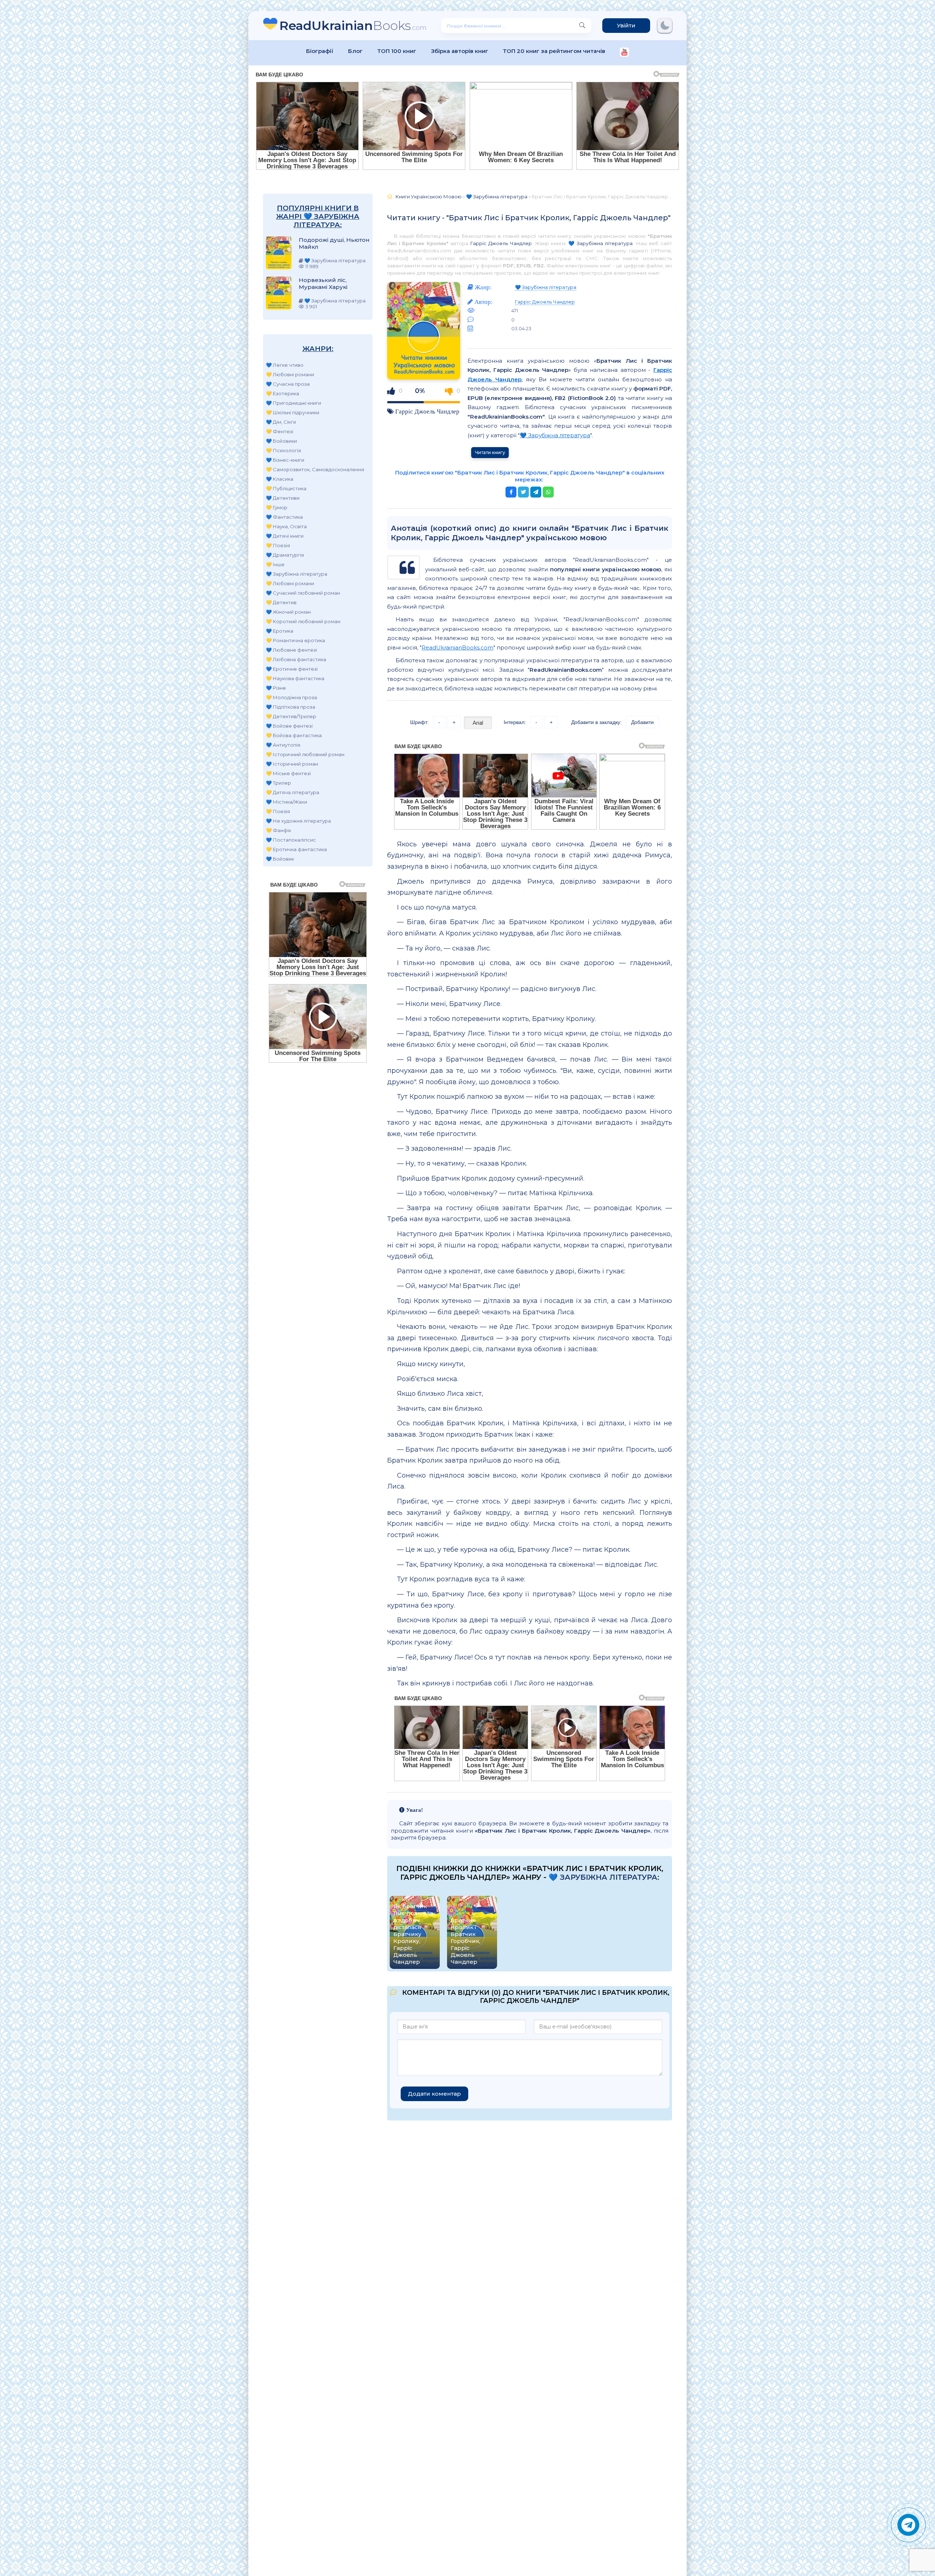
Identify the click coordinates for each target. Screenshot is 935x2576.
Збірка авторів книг (460, 51)
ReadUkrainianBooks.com (457, 647)
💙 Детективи (283, 498)
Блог (355, 51)
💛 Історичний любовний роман (305, 754)
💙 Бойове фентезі (289, 726)
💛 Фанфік (278, 830)
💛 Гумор (277, 507)
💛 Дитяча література (293, 792)
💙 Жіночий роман (288, 612)
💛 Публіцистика (286, 488)
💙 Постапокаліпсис (291, 840)
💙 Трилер (278, 783)
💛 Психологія (283, 450)
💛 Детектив (281, 602)
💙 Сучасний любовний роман (303, 593)
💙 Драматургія (285, 555)
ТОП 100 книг (397, 51)
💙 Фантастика (284, 517)
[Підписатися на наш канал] (624, 53)
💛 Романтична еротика (295, 640)
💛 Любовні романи (290, 374)
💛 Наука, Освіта (286, 526)
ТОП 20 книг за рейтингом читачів (554, 51)
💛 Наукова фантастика (295, 678)
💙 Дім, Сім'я (281, 422)
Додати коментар (434, 2094)
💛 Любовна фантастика (296, 659)
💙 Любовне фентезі (291, 650)
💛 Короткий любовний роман (303, 621)
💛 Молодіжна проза (291, 697)
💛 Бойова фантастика (294, 735)
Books (353, 25)
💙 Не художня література (298, 821)
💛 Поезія (278, 545)
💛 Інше (275, 564)
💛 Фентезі (280, 431)
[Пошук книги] (582, 26)
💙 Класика (280, 479)
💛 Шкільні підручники (293, 412)
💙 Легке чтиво (285, 365)
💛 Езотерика (283, 393)
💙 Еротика (280, 631)
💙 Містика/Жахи (287, 802)
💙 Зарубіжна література (297, 574)
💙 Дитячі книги (285, 536)
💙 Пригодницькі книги (293, 403)
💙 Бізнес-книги (285, 460)
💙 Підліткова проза (291, 707)
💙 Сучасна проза (288, 384)
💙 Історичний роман (292, 764)
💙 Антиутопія (283, 745)
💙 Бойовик (280, 859)
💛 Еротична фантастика (296, 849)
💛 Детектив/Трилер (291, 716)
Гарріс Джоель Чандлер (501, 243)
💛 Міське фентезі (288, 773)
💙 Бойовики (281, 441)
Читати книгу (490, 452)
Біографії (320, 51)
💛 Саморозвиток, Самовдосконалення (315, 469)
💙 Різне (276, 688)
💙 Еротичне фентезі (292, 669)
